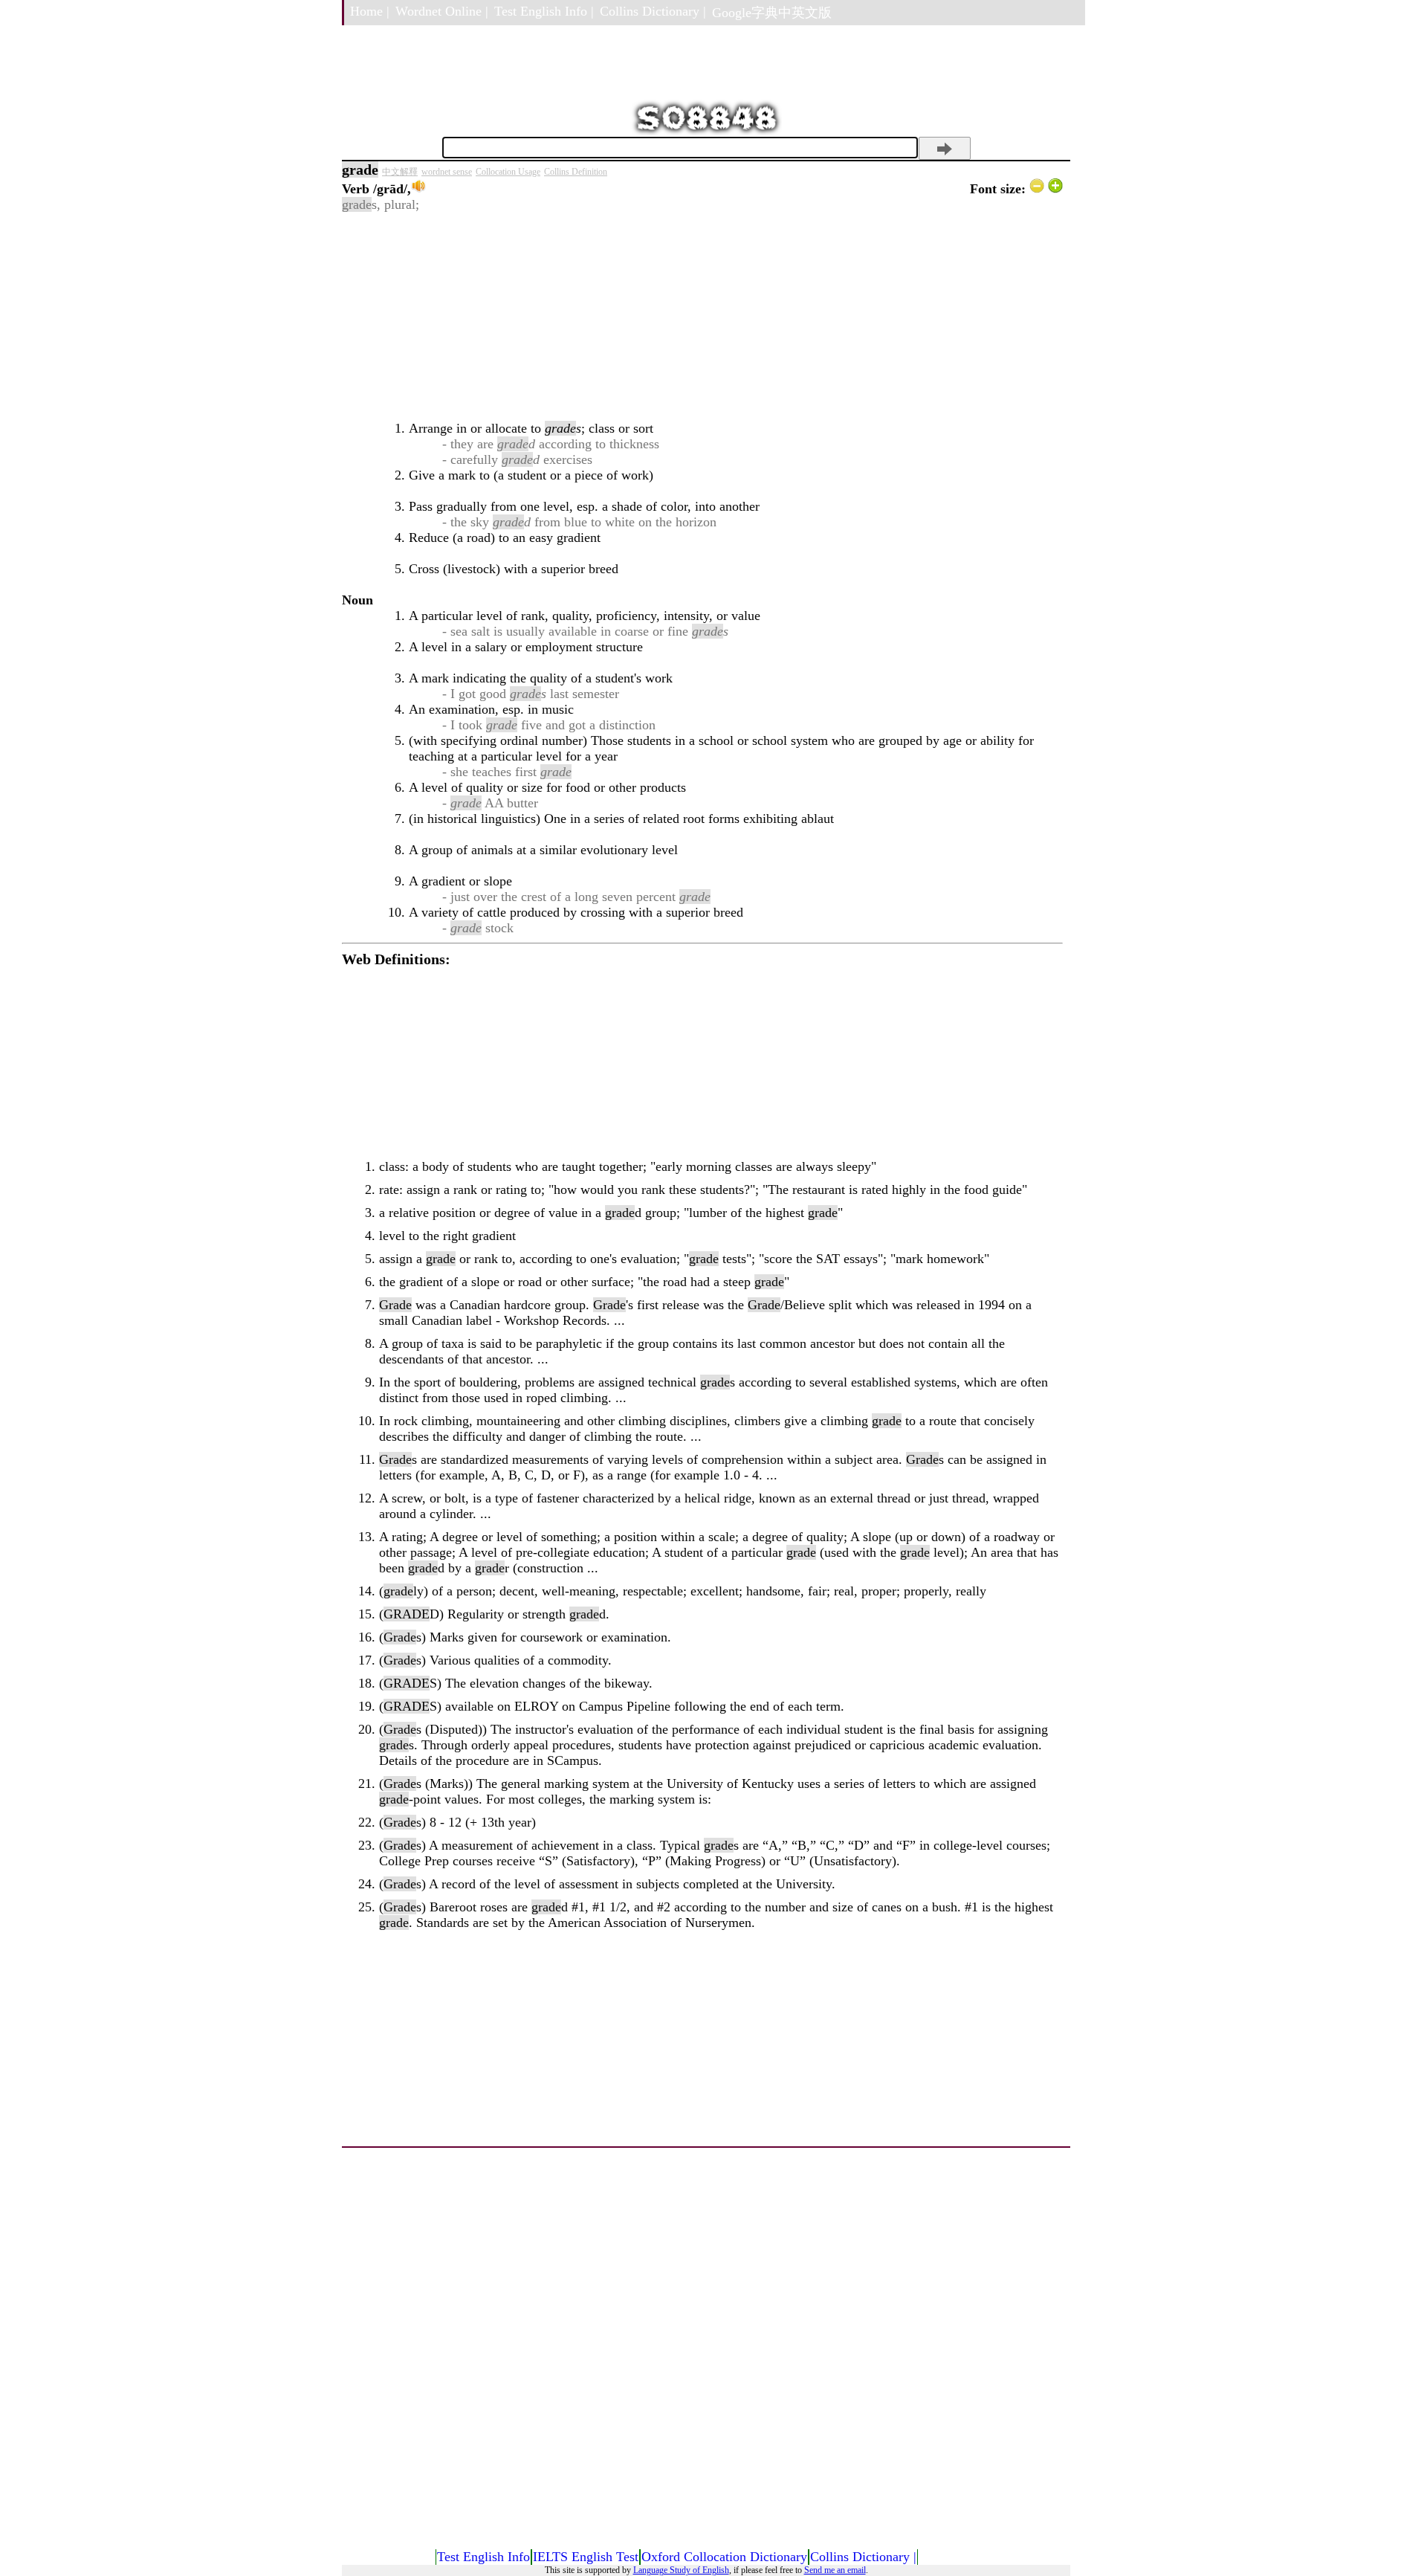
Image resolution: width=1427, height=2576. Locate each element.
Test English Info (483, 2557)
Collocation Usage (508, 172)
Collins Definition (576, 172)
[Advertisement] (702, 317)
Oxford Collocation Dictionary (724, 2557)
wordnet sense (447, 172)
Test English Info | (544, 11)
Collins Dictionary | (653, 11)
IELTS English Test (586, 2557)
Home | (370, 11)
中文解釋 (400, 172)
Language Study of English (681, 2570)
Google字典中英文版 (772, 13)
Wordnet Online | (442, 11)
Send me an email (835, 2570)
